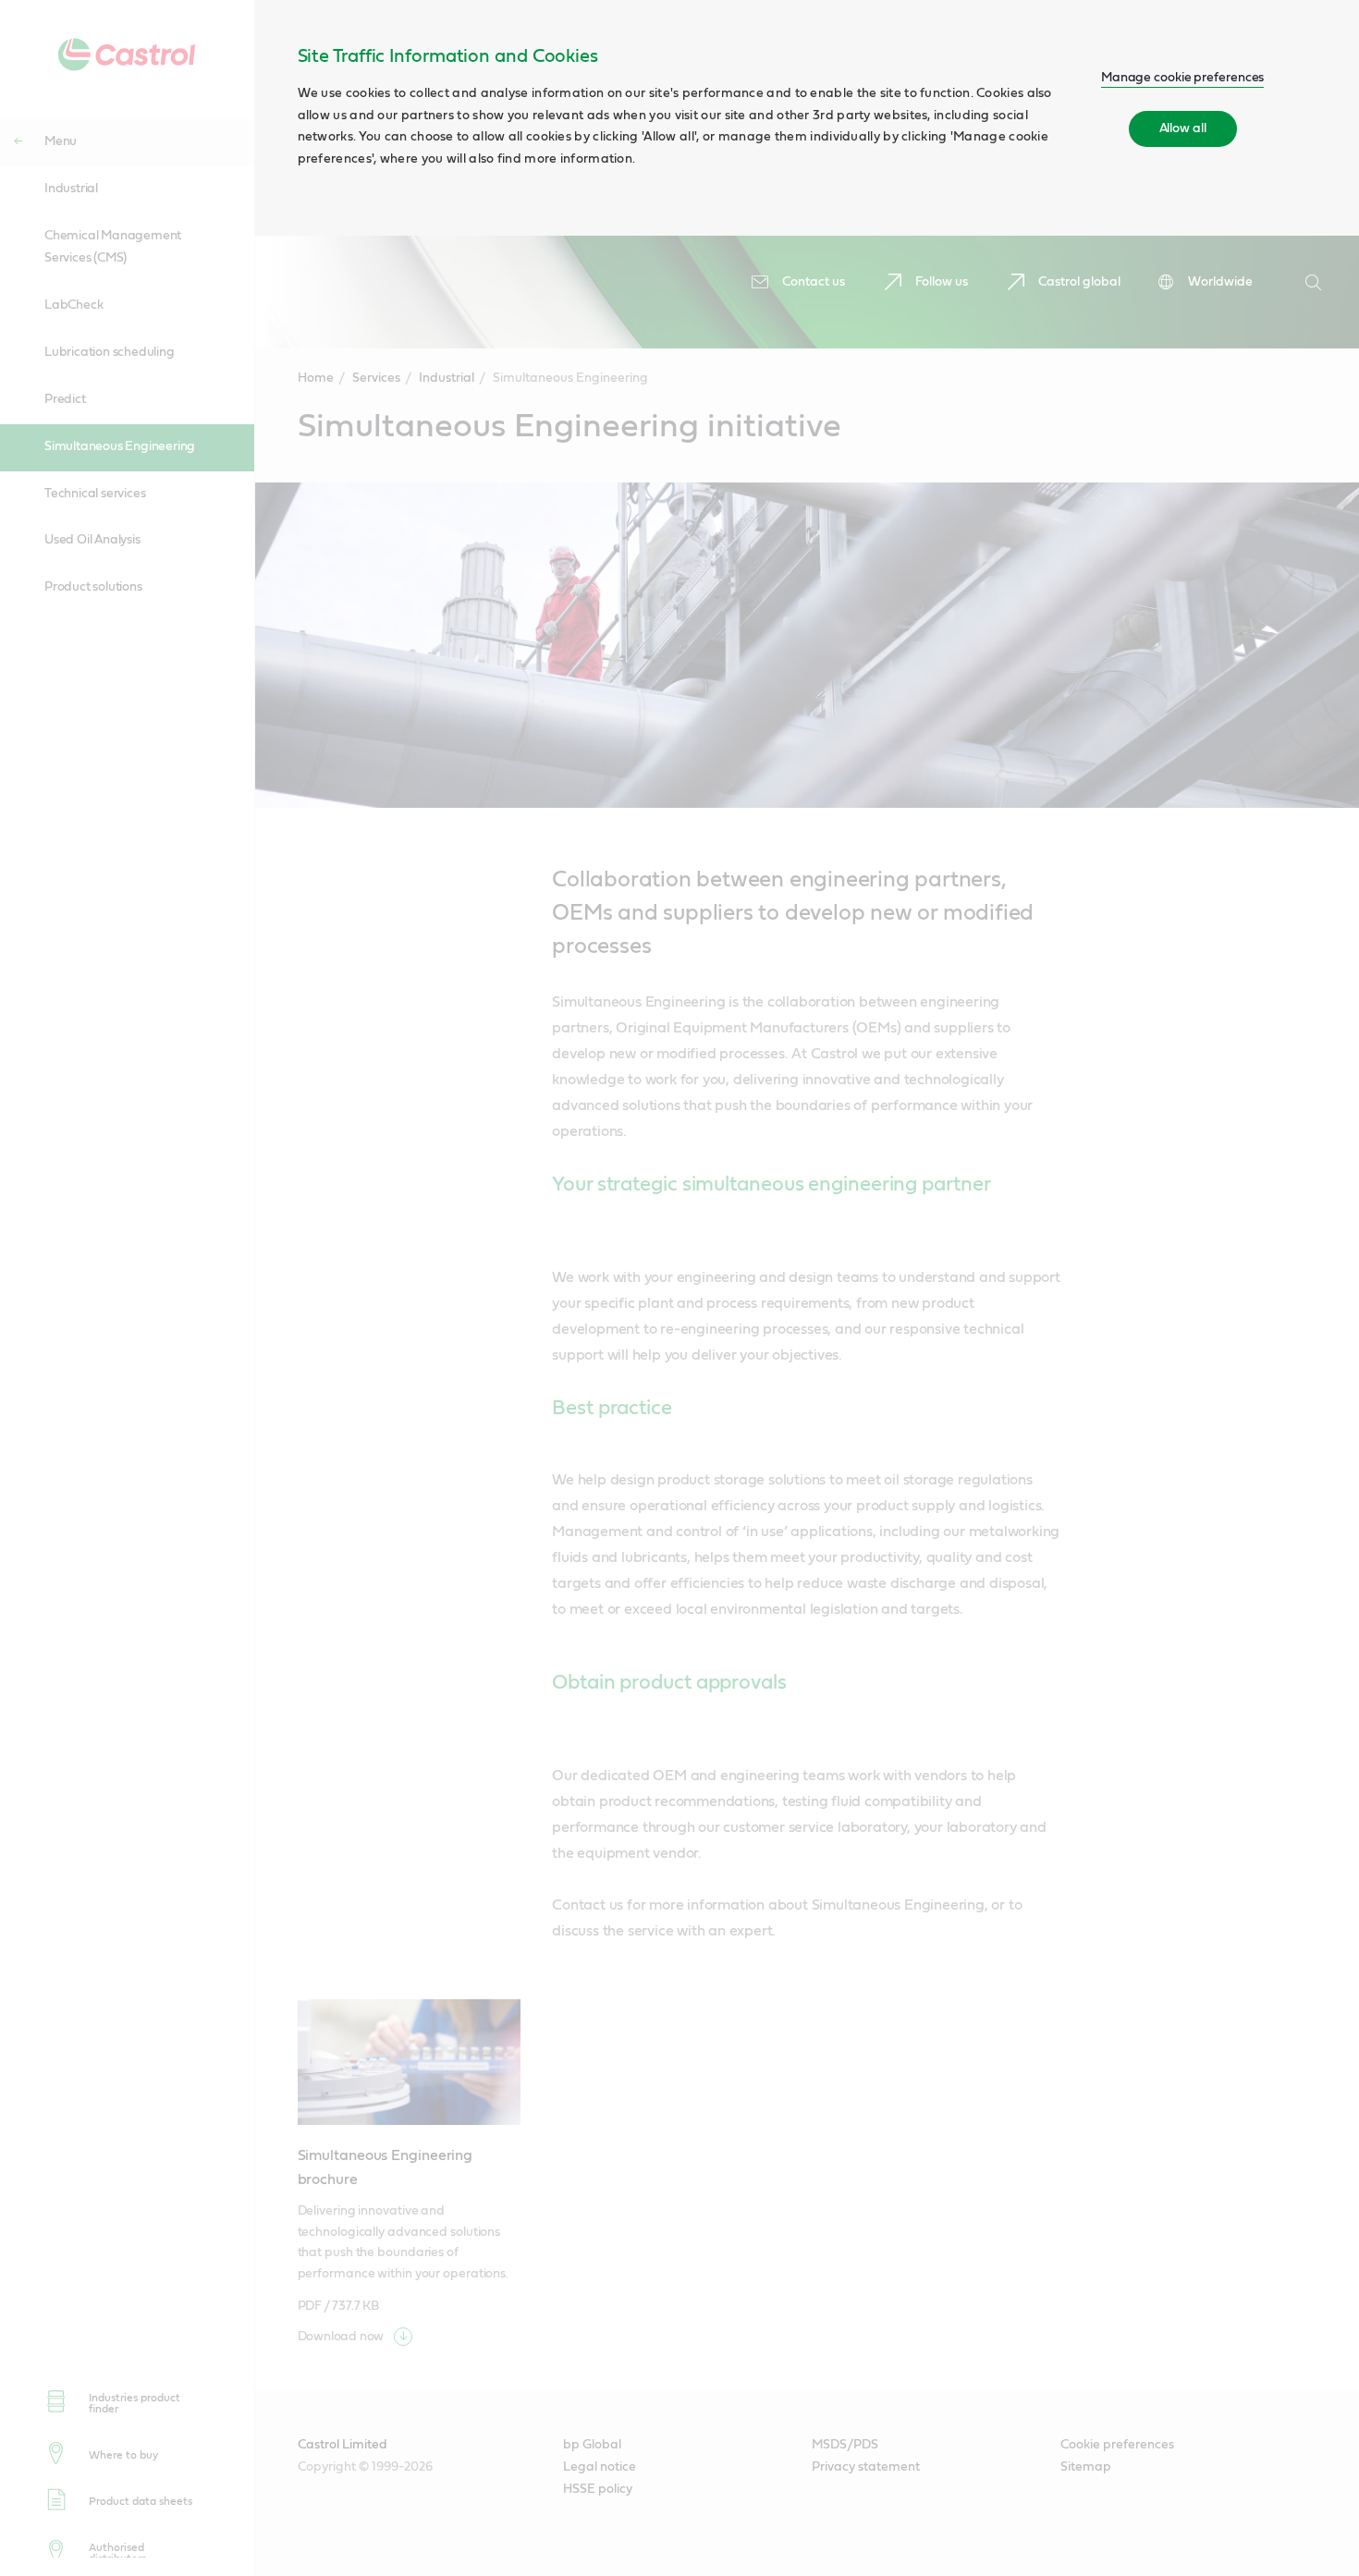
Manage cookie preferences (1183, 78)
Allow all (1183, 128)
